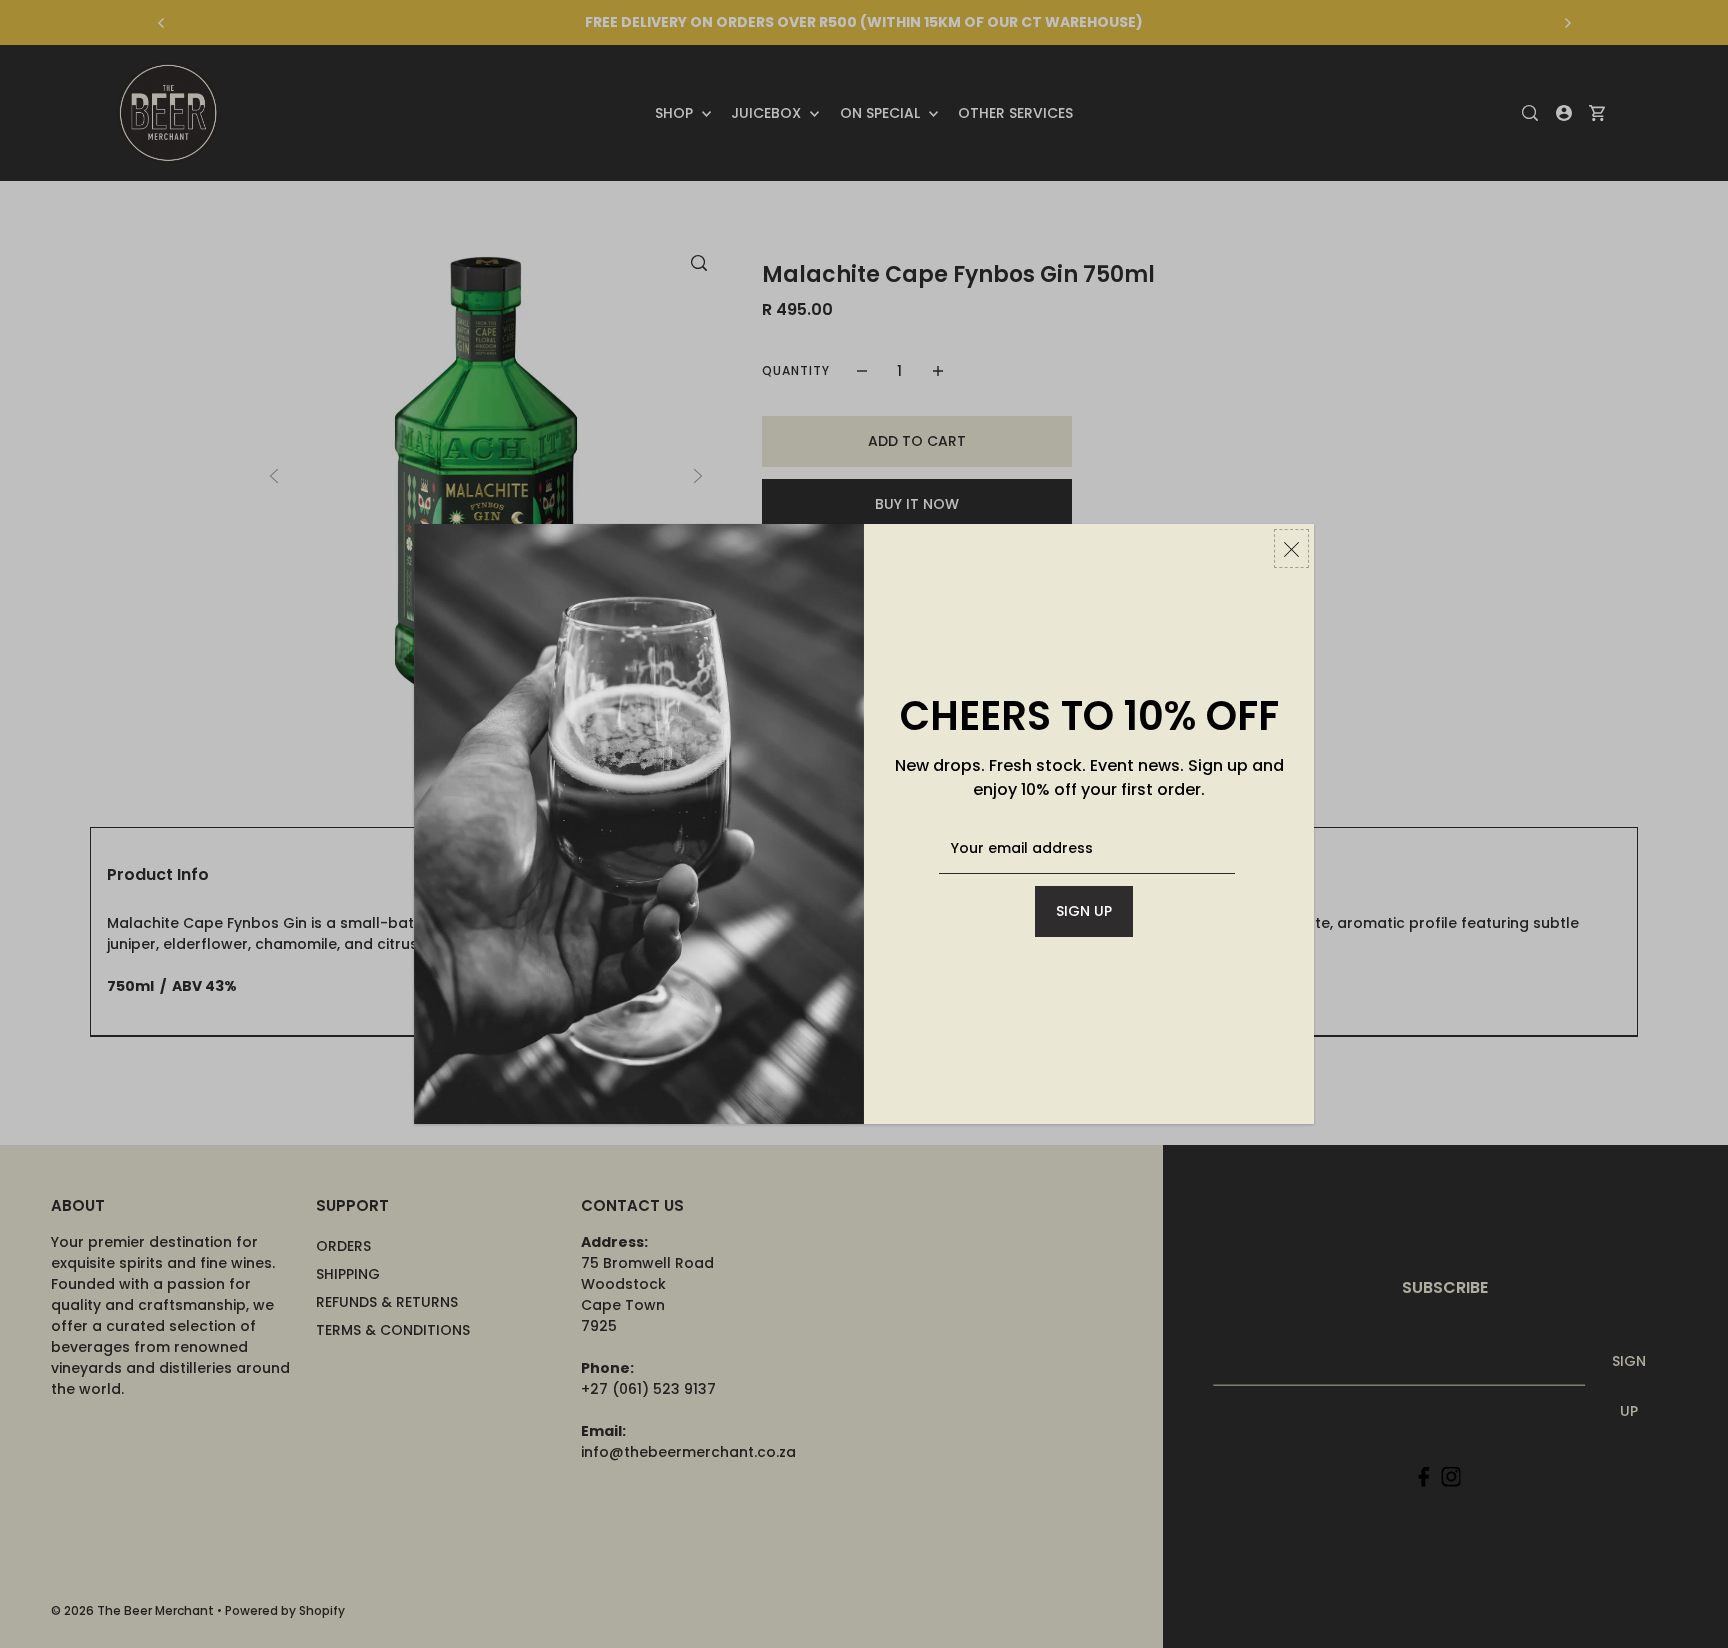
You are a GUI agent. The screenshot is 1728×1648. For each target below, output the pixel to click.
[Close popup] (1291, 548)
